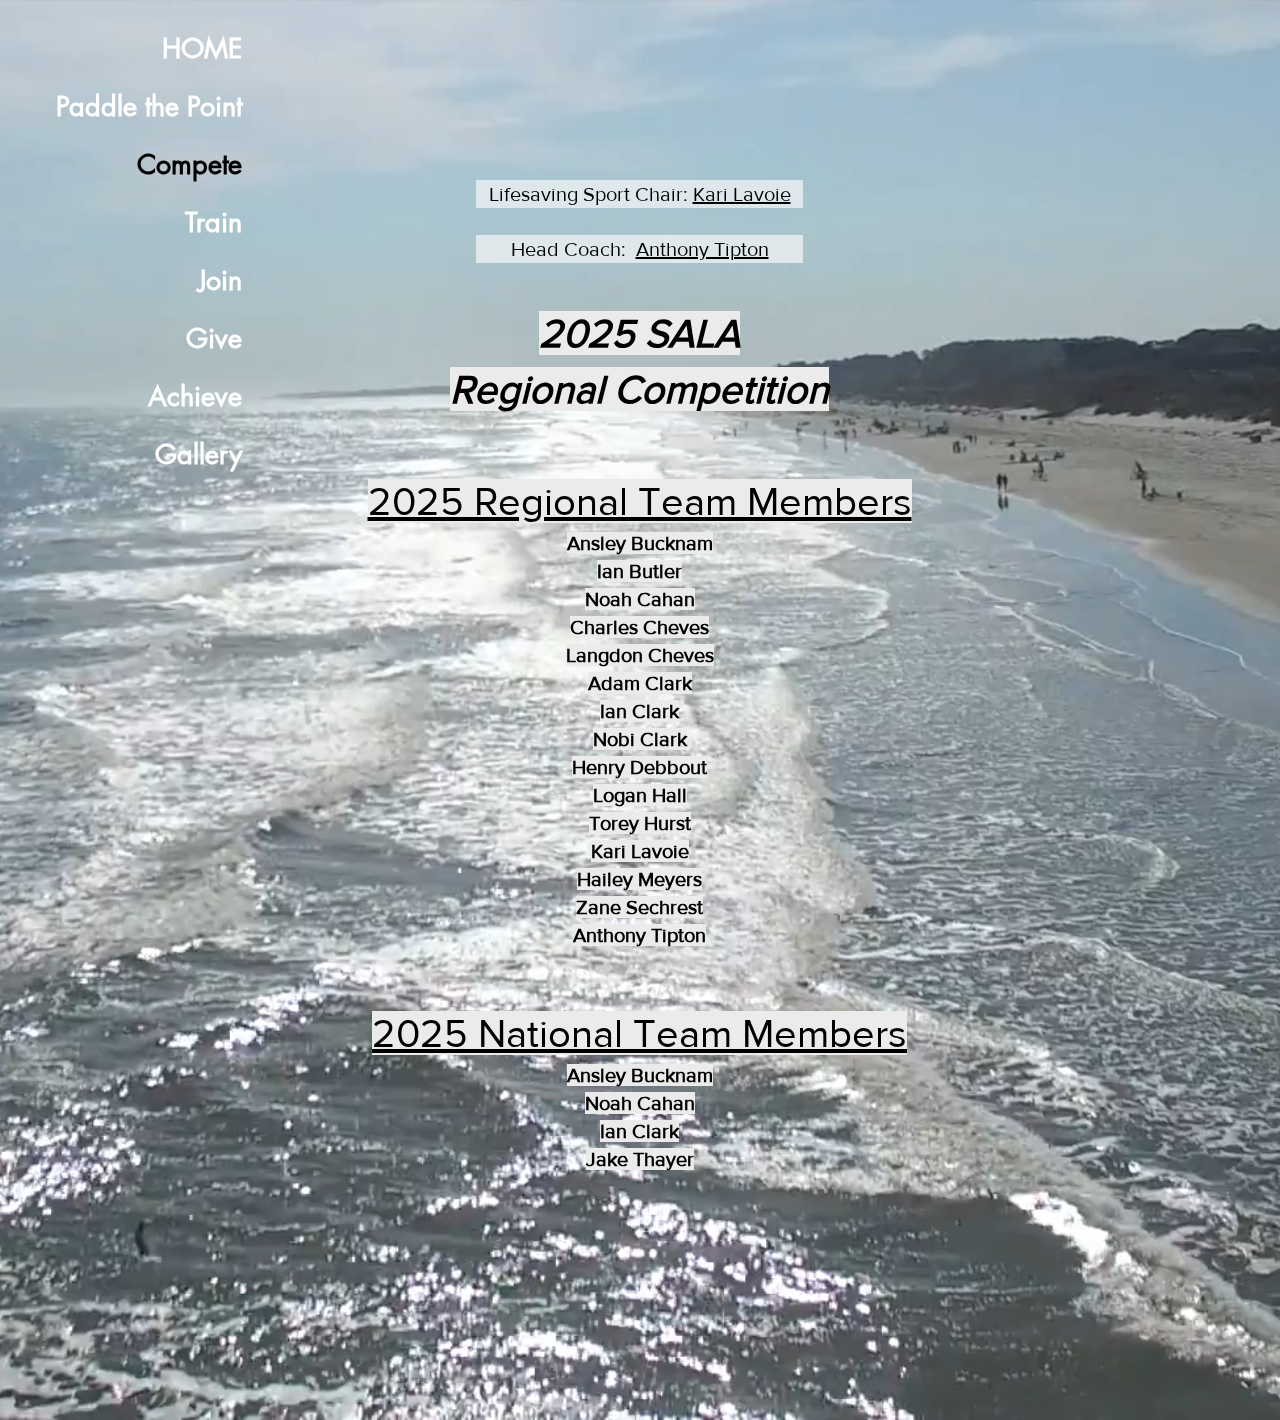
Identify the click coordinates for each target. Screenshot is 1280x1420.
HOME (202, 48)
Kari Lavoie (742, 194)
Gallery (198, 454)
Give (214, 338)
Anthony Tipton (702, 249)
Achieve (195, 396)
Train (213, 222)
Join (220, 280)
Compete (189, 164)
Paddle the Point (149, 106)
